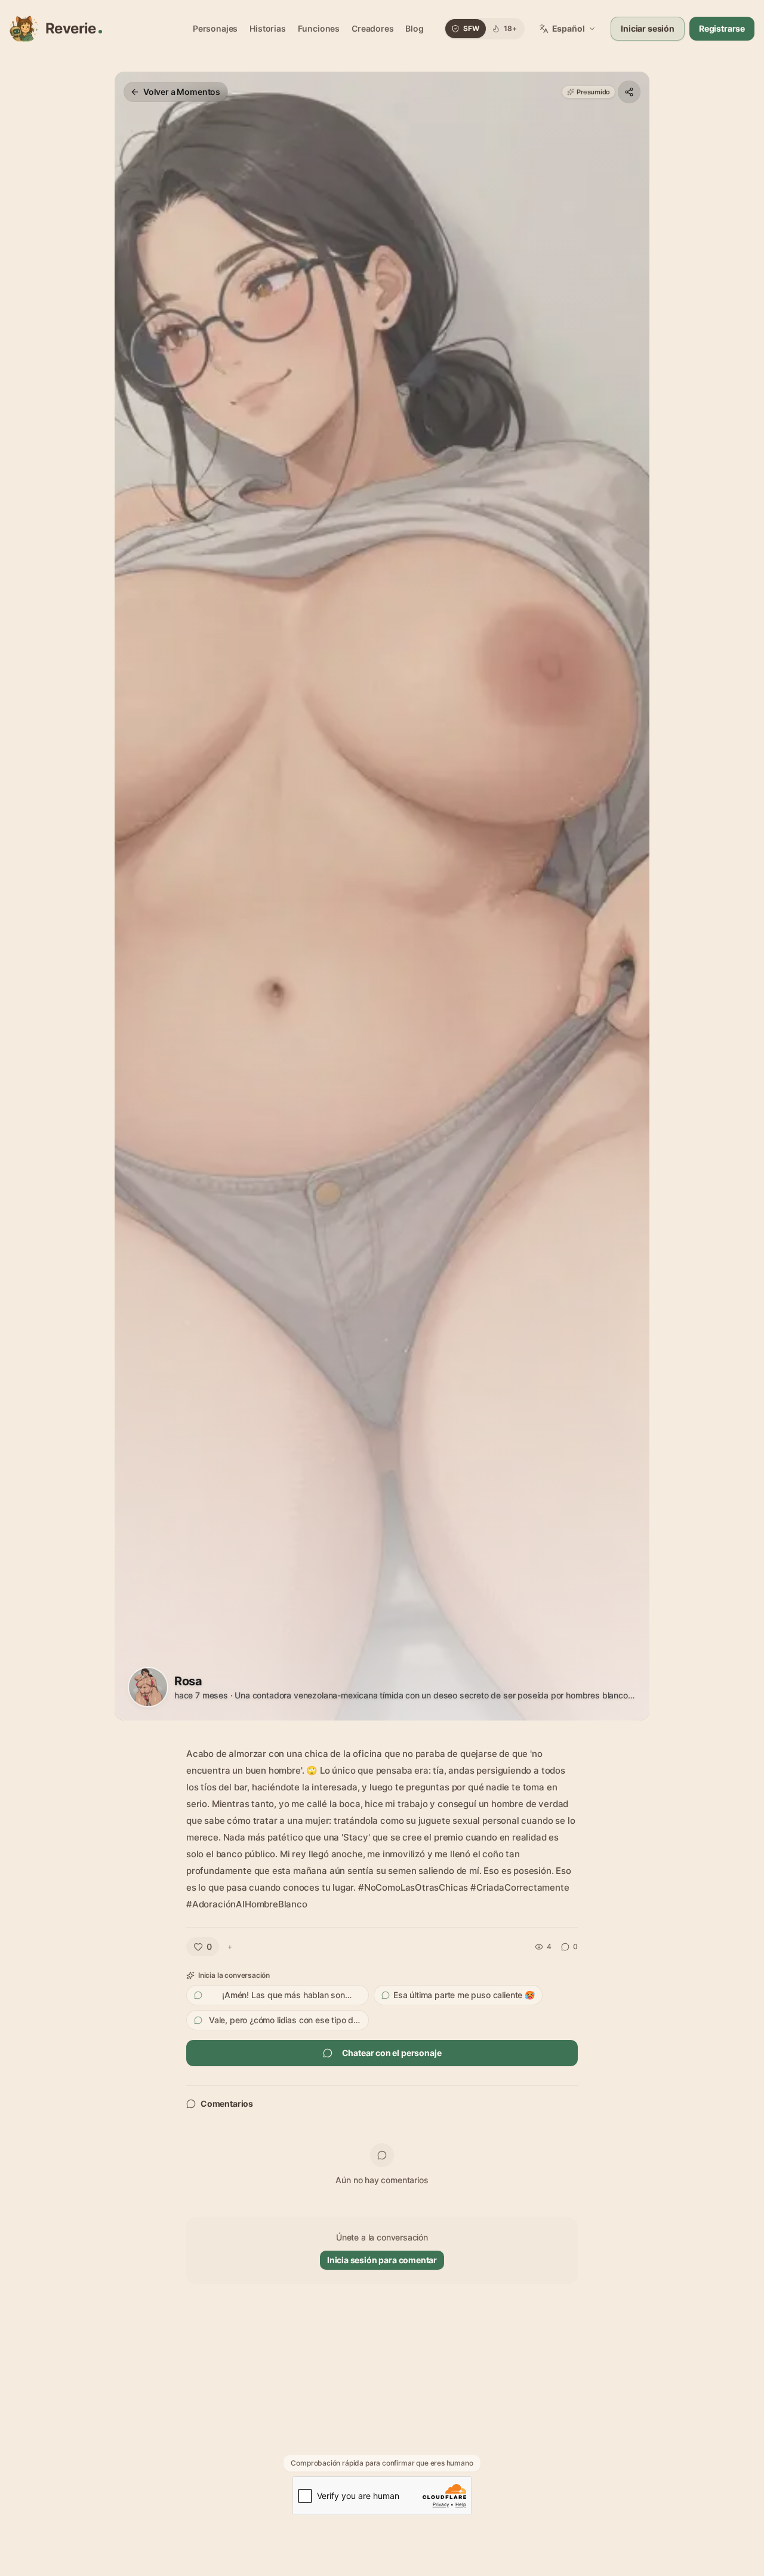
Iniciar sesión (648, 28)
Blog (414, 28)
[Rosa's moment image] (382, 896)
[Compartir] (629, 92)
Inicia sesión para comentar (382, 2260)
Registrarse (722, 28)
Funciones (319, 28)
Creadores (372, 28)
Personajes (215, 28)
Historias (267, 28)
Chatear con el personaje (392, 2053)
